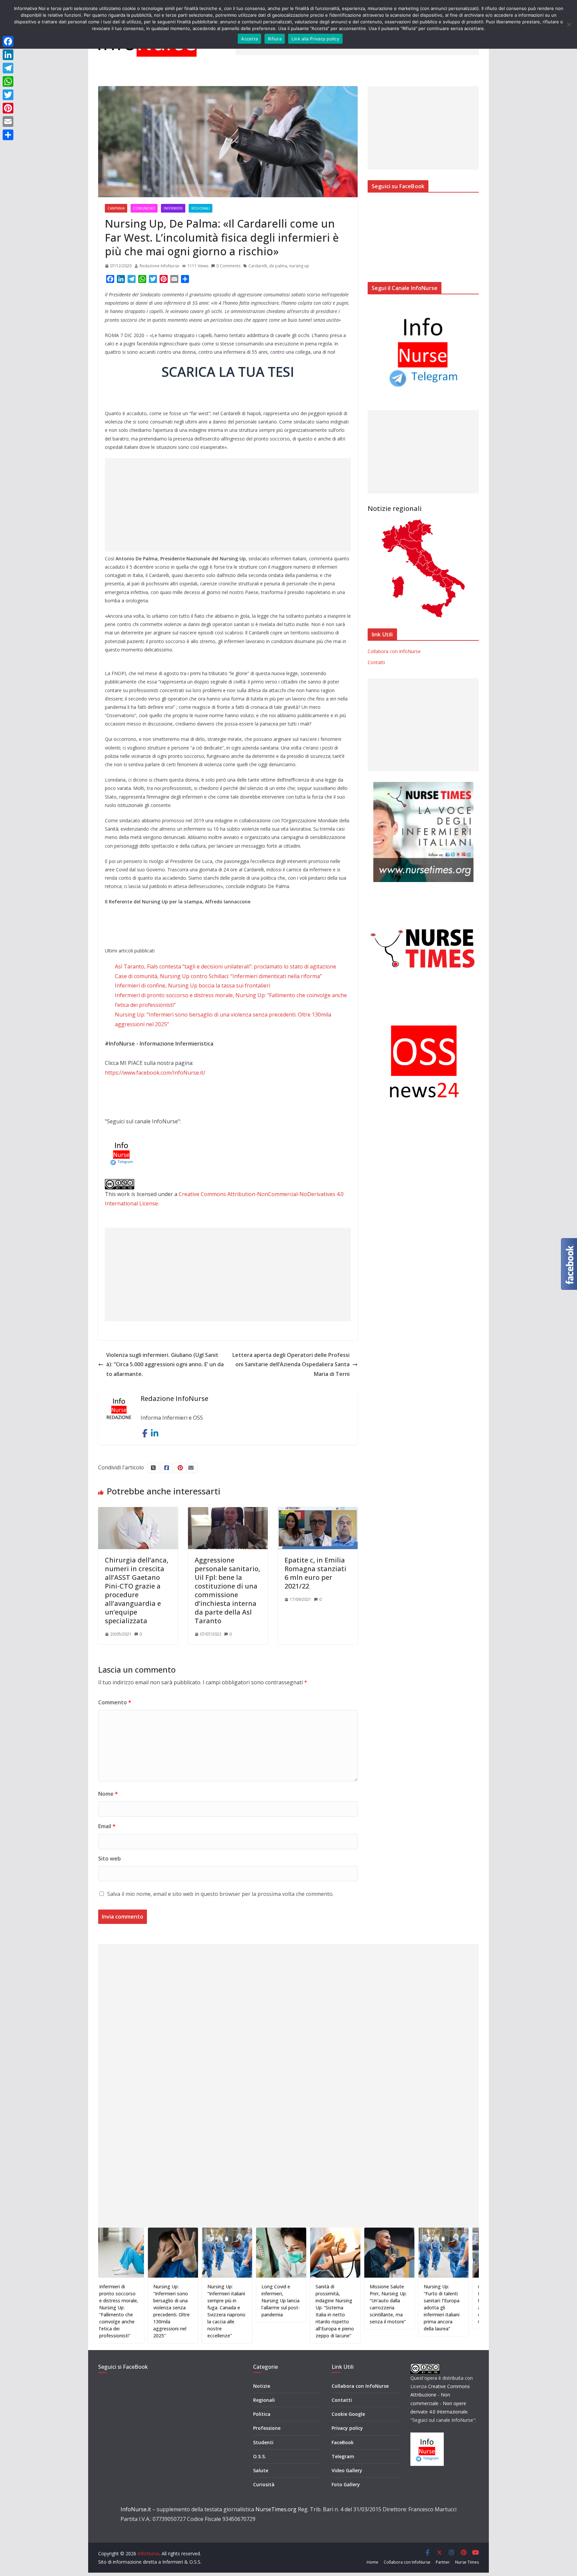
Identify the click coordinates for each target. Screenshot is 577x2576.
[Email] (8, 121)
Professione (267, 2428)
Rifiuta (275, 39)
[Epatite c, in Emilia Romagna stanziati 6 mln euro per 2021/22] (318, 1512)
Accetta (249, 39)
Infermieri (173, 208)
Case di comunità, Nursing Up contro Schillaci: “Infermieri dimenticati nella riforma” (218, 976)
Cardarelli (258, 266)
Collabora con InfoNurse (394, 651)
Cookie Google (348, 2414)
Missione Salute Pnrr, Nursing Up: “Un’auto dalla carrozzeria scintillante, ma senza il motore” (332, 2304)
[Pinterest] (8, 108)
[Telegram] (8, 68)
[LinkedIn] (8, 55)
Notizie (262, 2386)
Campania (116, 208)
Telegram (343, 2456)
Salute (261, 2470)
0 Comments (228, 266)
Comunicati (144, 208)
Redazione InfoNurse (159, 266)
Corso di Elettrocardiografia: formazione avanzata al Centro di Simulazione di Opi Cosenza (443, 2304)
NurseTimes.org (276, 2509)
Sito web (110, 1858)
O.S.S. (260, 2456)
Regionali (201, 208)
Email (107, 1826)
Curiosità (264, 2484)
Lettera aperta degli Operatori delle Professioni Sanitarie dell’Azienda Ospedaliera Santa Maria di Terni (291, 1365)
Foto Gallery (346, 2484)
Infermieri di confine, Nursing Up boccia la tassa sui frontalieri (193, 985)
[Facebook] (8, 41)
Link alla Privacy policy (315, 39)
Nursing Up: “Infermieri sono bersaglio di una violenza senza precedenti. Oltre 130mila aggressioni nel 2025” (115, 2311)
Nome (108, 1794)
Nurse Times (467, 2562)
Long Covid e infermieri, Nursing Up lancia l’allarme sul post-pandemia (224, 2301)
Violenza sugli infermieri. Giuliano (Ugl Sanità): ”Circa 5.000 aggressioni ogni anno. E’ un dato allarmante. (165, 1365)
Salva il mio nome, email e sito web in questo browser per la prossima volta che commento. (220, 1894)
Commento (115, 1702)
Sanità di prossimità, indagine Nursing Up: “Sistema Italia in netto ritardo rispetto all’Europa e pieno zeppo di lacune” (278, 2311)
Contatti (376, 662)
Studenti (263, 2442)
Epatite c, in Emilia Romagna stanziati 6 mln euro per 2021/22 (315, 1573)
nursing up (299, 266)
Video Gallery (347, 2470)
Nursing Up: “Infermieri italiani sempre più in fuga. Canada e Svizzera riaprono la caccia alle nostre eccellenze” (170, 2311)
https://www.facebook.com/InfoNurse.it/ (155, 1073)
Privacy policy (347, 2428)
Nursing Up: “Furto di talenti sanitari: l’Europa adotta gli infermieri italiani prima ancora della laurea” (385, 2308)
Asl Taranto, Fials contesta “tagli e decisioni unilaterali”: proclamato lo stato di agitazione (226, 966)
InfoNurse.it (136, 2509)
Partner (443, 2562)
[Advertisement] (228, 505)
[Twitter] (8, 95)
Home (372, 2562)
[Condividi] (8, 135)
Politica (262, 2414)
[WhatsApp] (8, 81)
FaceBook (343, 2442)
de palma (278, 266)
